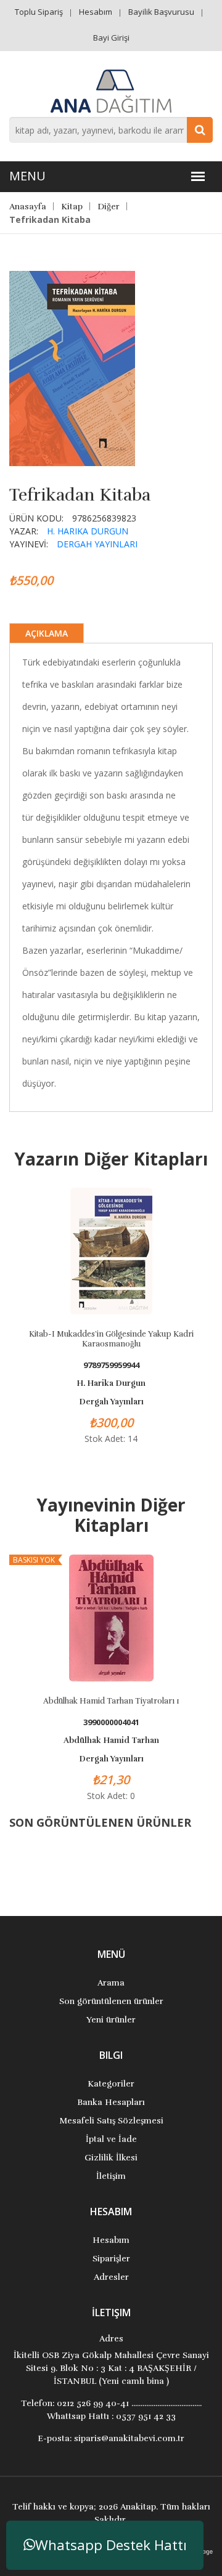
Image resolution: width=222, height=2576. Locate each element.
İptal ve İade (111, 2139)
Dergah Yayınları (97, 544)
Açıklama (47, 633)
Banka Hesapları (111, 2102)
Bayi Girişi (111, 38)
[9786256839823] (72, 368)
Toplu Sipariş (39, 12)
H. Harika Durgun (88, 531)
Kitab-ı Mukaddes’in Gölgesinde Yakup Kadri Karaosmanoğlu (111, 1339)
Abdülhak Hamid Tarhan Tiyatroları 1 (111, 1701)
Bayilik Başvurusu (161, 12)
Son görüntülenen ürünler (111, 2001)
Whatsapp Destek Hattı (111, 2545)
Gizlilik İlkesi (111, 2158)
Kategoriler (111, 2084)
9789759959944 (111, 1365)
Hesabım (96, 12)
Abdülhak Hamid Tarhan (111, 1741)
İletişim (111, 2176)
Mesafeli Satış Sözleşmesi (111, 2121)
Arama (111, 1983)
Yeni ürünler (111, 2020)
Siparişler (111, 2259)
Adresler (111, 2277)
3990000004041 (111, 1722)
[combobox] (111, 130)
